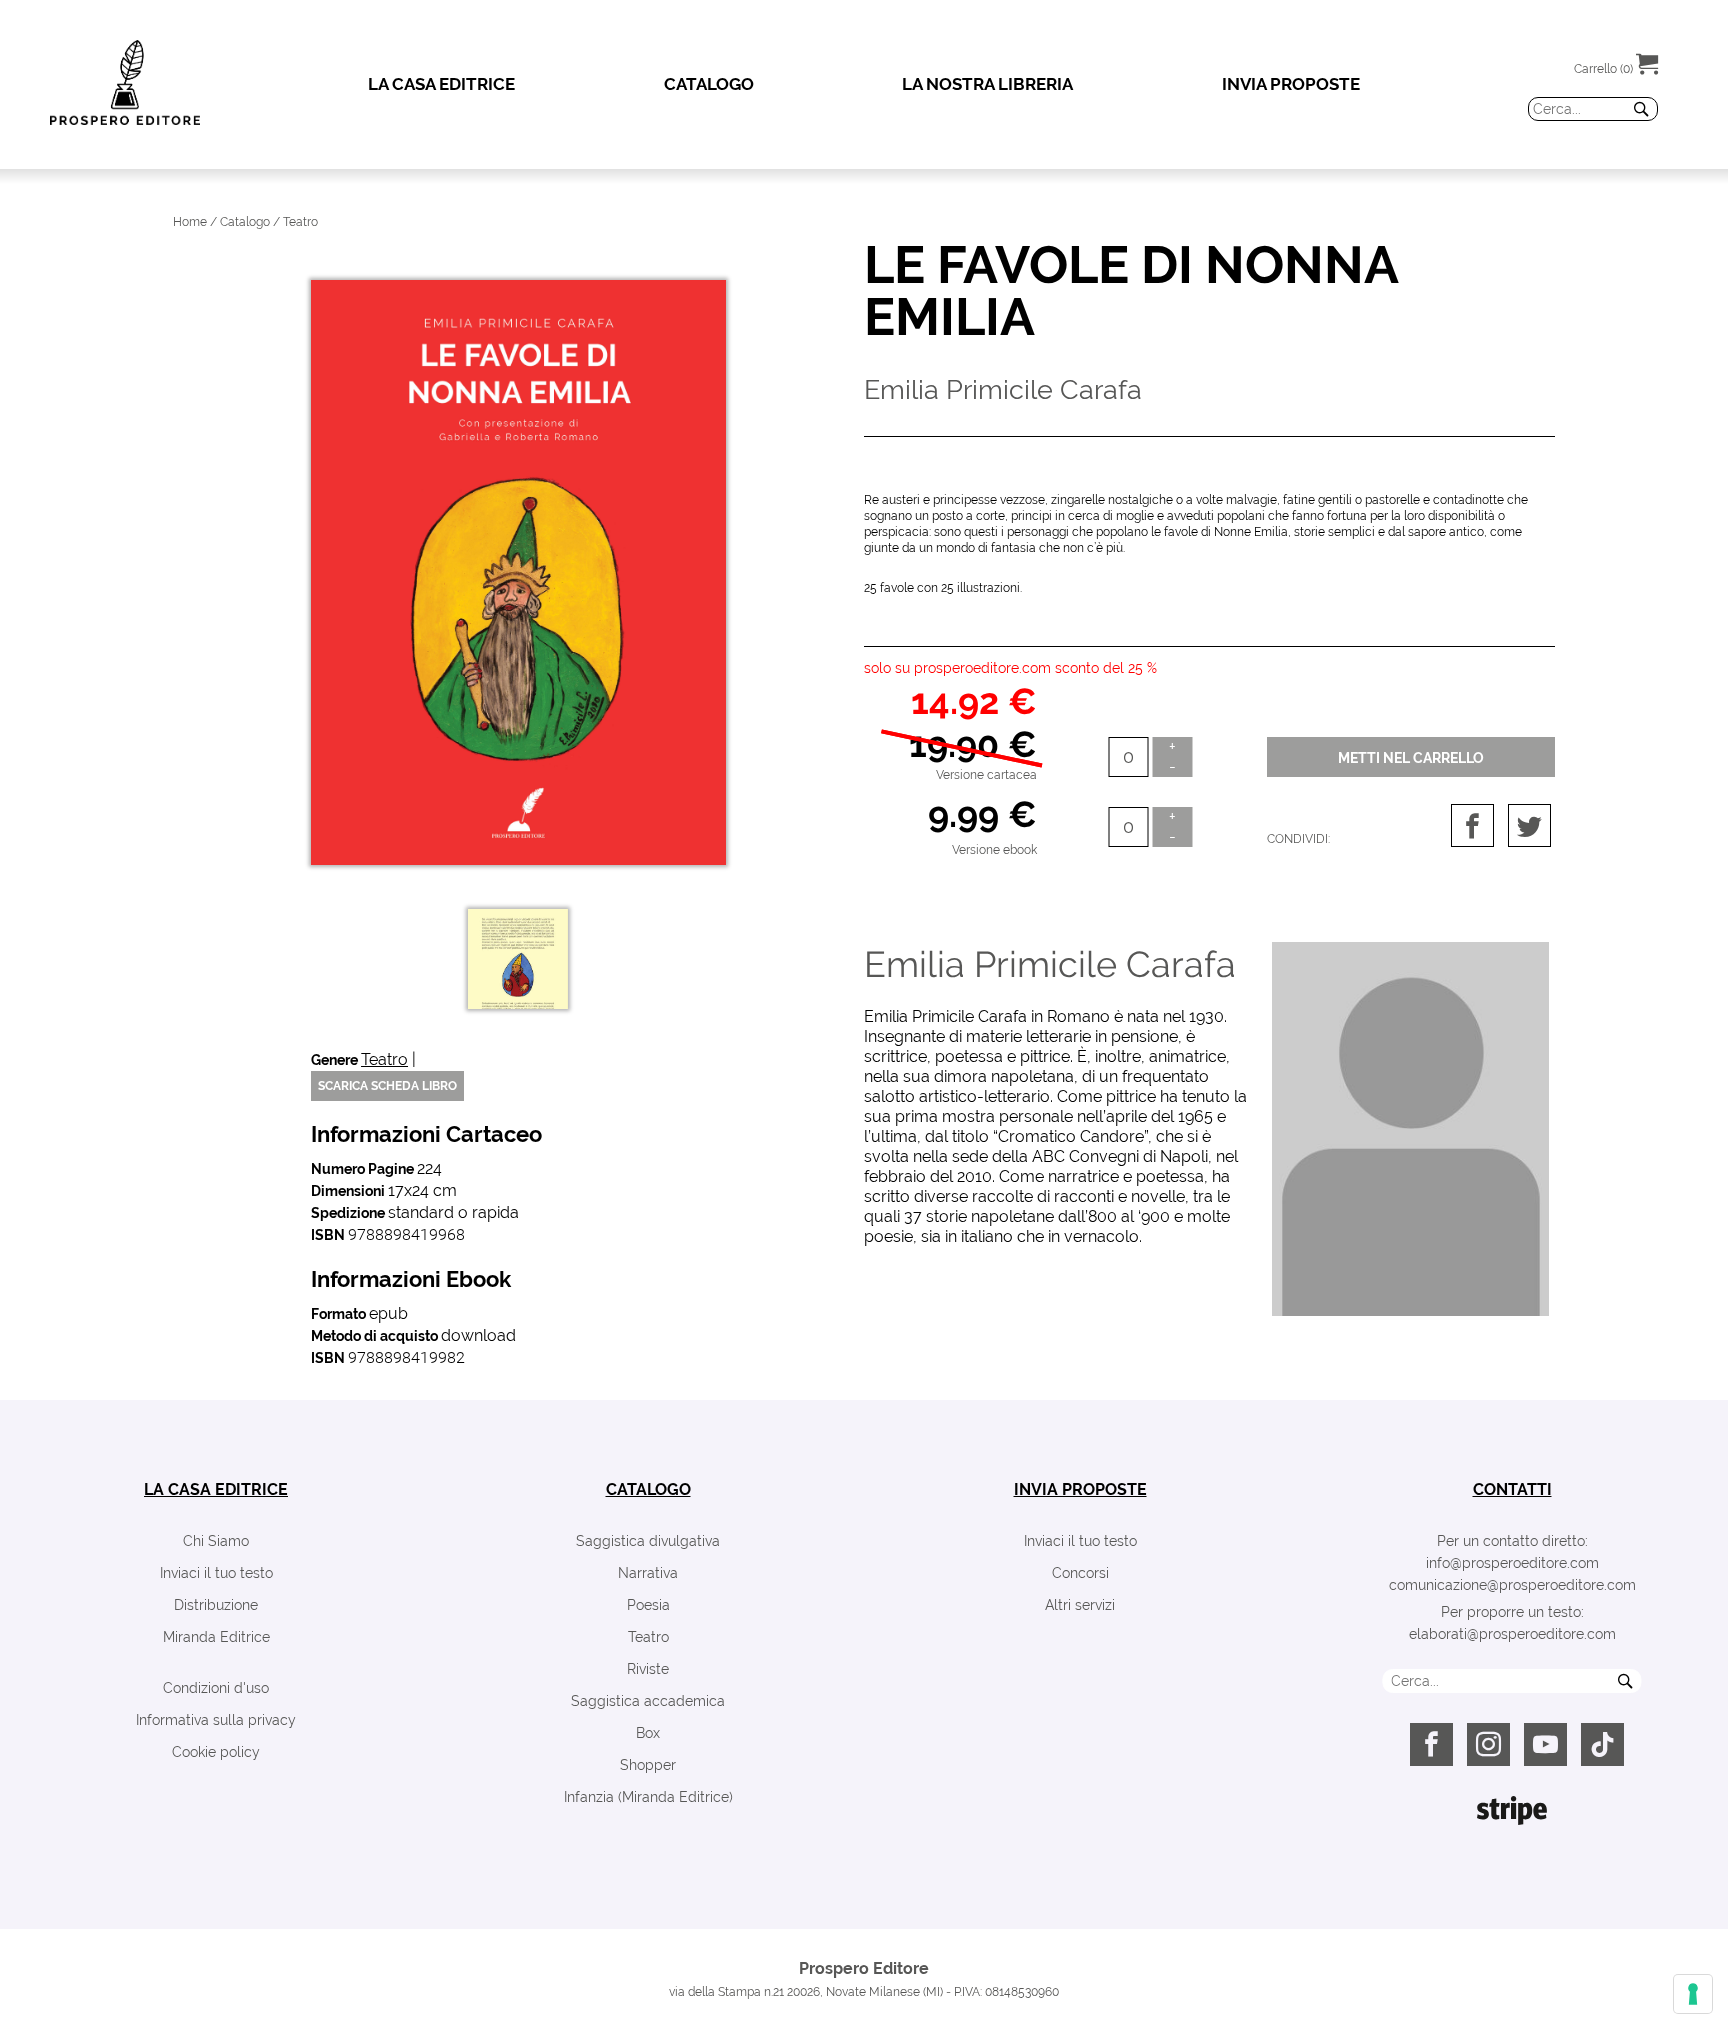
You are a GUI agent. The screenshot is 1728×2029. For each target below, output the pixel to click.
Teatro (384, 1059)
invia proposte (1080, 1489)
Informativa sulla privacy (216, 1720)
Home (190, 222)
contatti (1512, 1489)
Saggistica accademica (648, 1701)
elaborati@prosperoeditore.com (1512, 1634)
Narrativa (648, 1573)
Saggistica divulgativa (648, 1541)
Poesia (648, 1605)
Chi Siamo (216, 1541)
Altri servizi (1080, 1605)
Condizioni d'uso (216, 1688)
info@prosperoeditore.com (1512, 1563)
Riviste (648, 1669)
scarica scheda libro (387, 1086)
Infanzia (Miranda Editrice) (648, 1797)
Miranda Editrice (216, 1637)
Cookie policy (216, 1752)
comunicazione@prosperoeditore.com (1512, 1585)
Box (648, 1733)
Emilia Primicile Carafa (1050, 964)
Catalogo (245, 222)
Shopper (648, 1765)
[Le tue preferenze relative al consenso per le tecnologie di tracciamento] (1693, 1994)
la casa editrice (216, 1489)
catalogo (648, 1489)
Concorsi (1080, 1573)
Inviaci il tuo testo (216, 1573)
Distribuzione (216, 1605)
